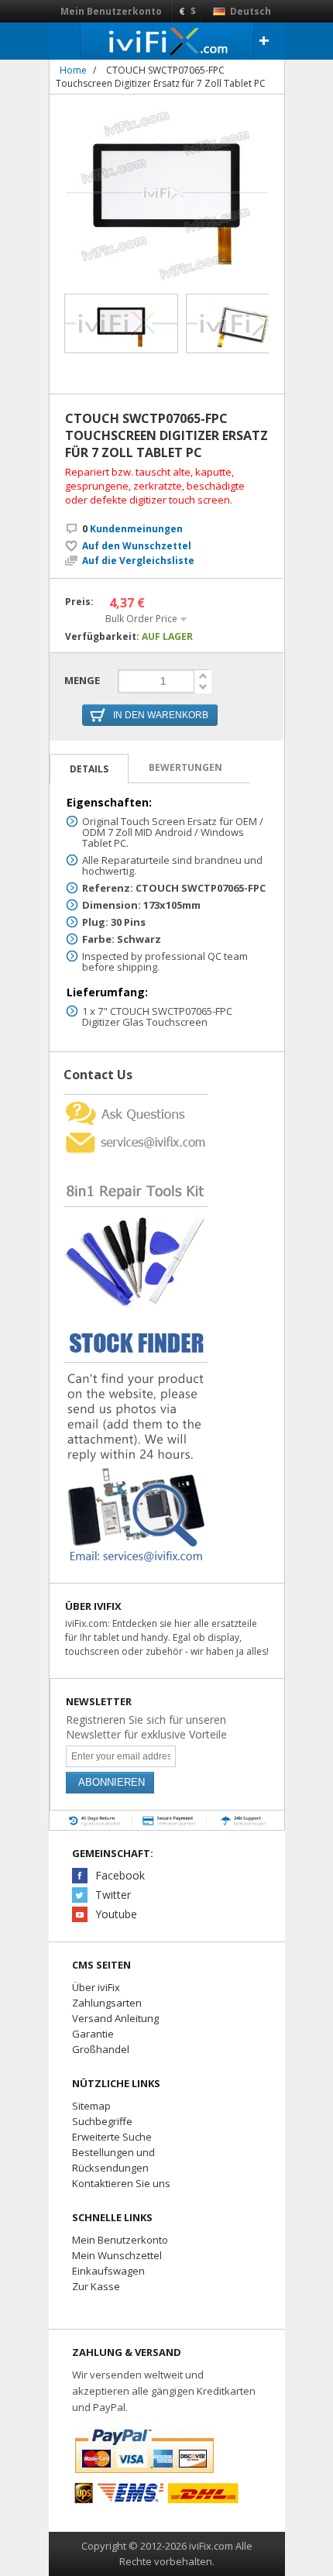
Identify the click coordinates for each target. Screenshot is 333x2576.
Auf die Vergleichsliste (138, 561)
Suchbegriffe (102, 2121)
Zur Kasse (96, 2286)
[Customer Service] (136, 1134)
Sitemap (91, 2106)
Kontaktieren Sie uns (121, 2183)
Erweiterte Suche (112, 2137)
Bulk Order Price (141, 619)
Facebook (120, 1875)
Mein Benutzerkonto (111, 11)
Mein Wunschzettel (117, 2255)
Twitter (113, 1895)
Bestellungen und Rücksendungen (113, 2160)
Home (73, 70)
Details (89, 769)
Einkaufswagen (108, 2271)
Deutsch (249, 11)
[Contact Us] (136, 1101)
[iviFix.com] (167, 41)
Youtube (116, 1914)
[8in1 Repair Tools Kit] (136, 1161)
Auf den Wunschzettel (137, 546)
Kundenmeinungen (132, 529)
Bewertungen (185, 767)
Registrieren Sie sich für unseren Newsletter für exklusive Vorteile (146, 1727)
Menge (82, 680)
